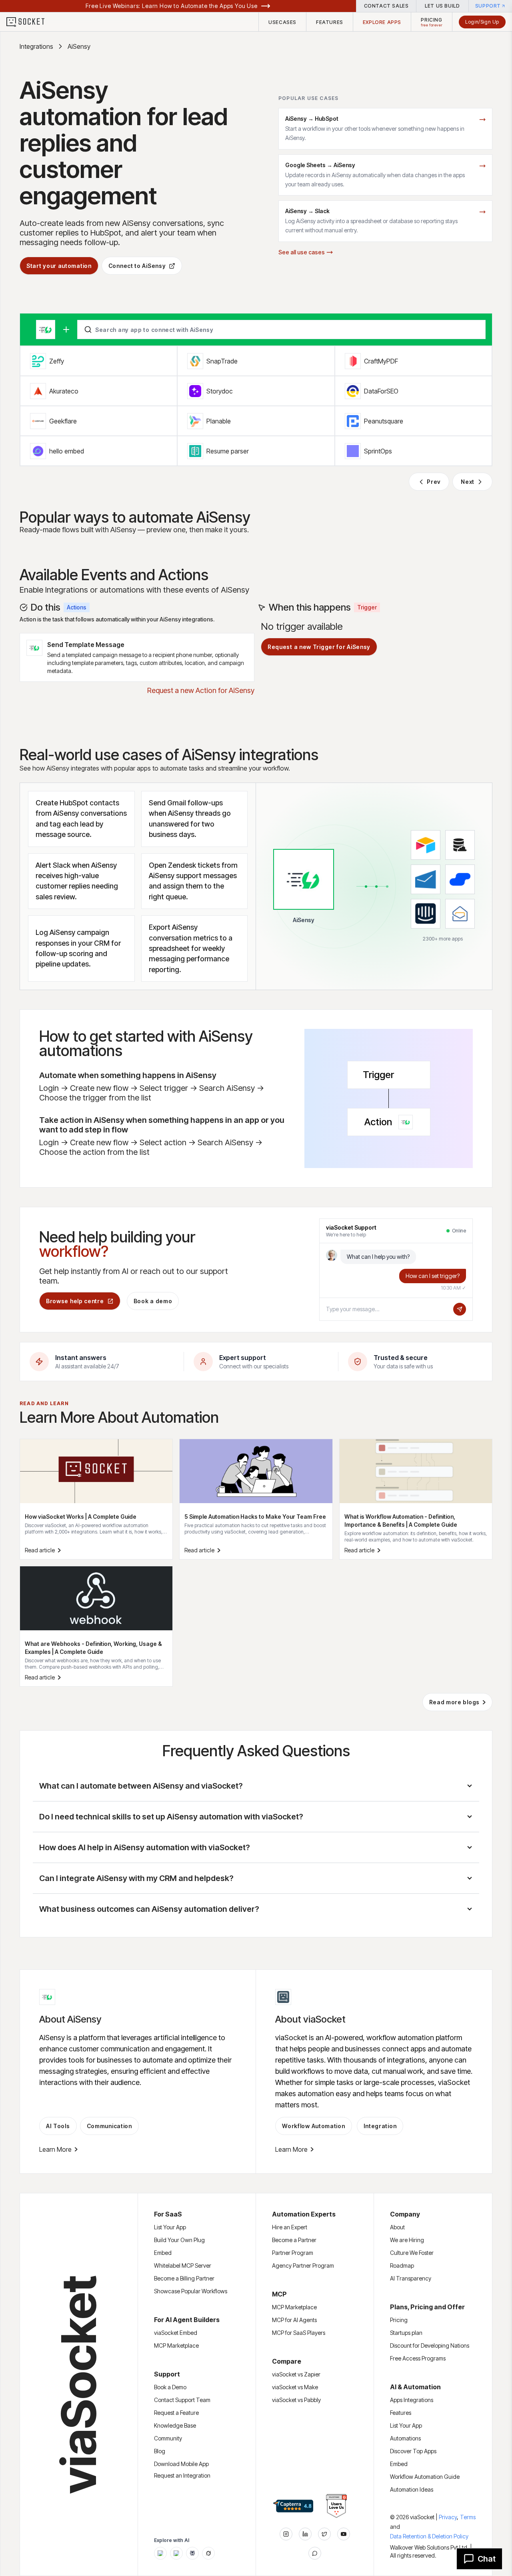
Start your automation (59, 266)
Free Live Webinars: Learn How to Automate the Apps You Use (172, 6)
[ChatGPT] (160, 2553)
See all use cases (302, 252)
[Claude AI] (176, 2553)
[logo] (30, 22)
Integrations (36, 46)
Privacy (449, 2517)
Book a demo (153, 1301)
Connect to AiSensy (137, 266)
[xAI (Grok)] (208, 2553)
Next (468, 482)
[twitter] (324, 2534)
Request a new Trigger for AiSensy (319, 647)
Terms (468, 2517)
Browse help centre (75, 1301)
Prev (434, 482)
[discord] (315, 2553)
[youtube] (344, 2534)
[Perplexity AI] (192, 2553)
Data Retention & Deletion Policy (429, 2536)
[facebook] (305, 2534)
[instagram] (286, 2534)
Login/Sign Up (482, 22)
